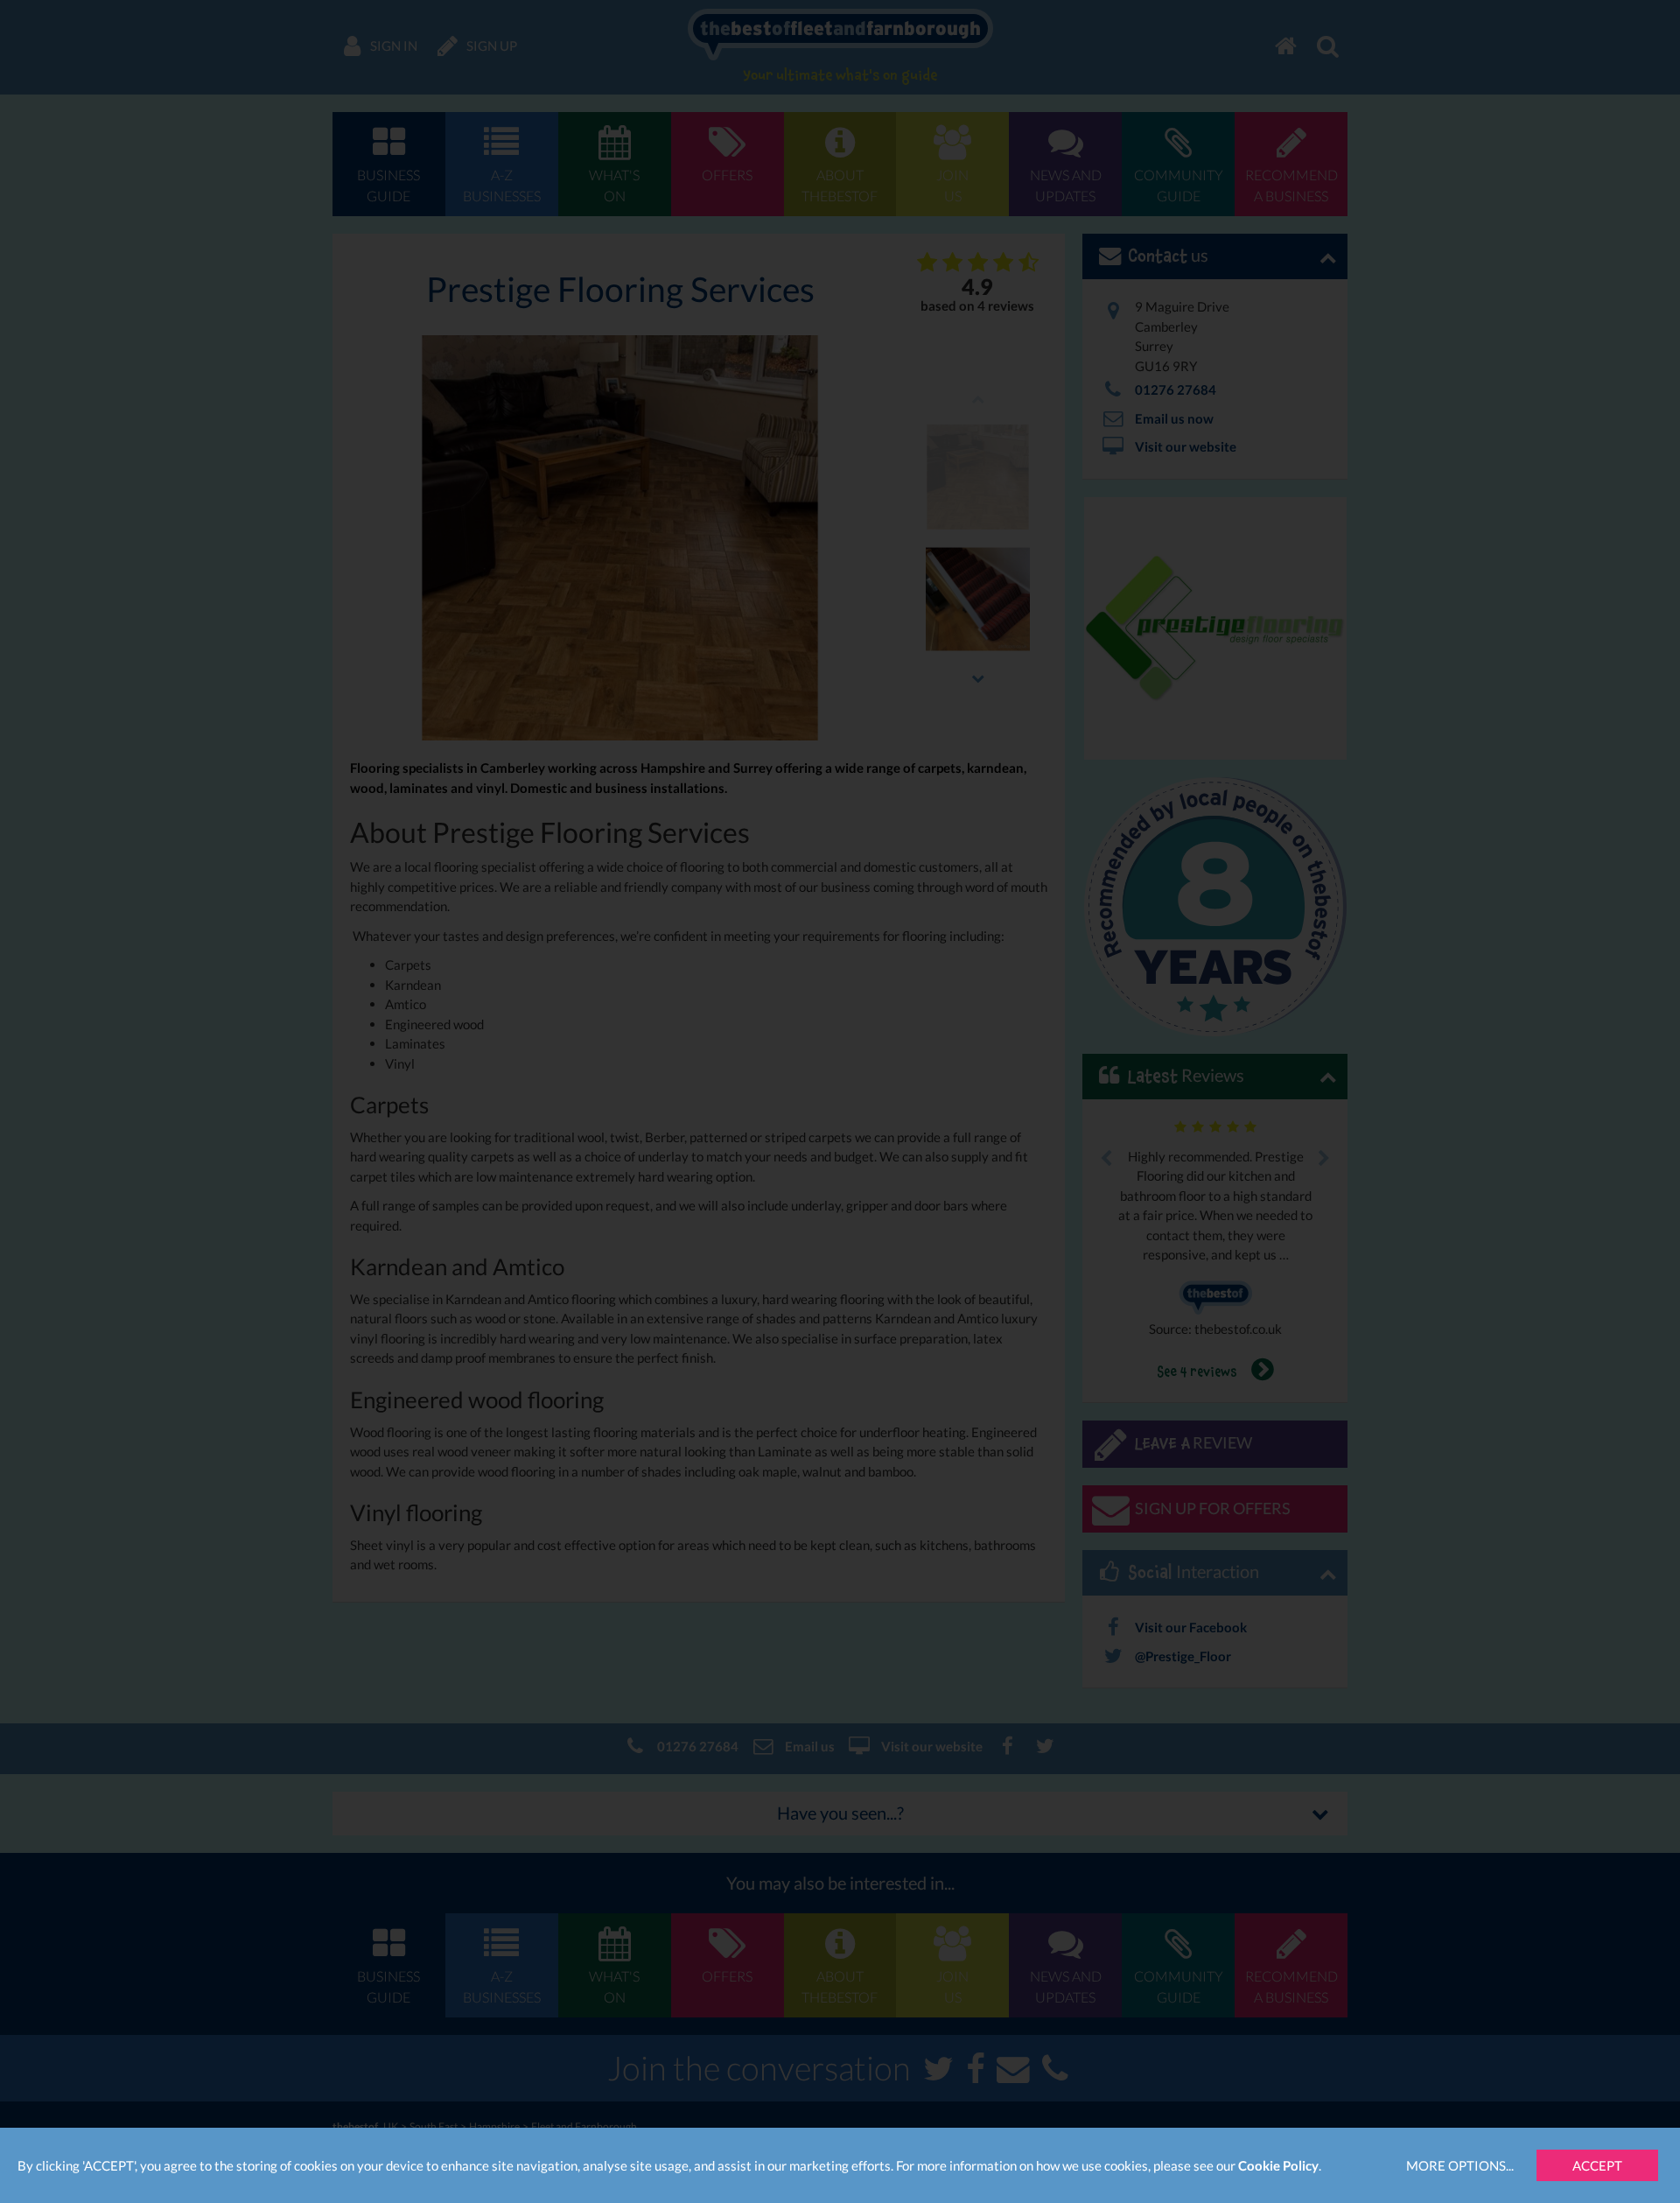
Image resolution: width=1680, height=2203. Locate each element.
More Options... (1460, 2165)
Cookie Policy (1278, 2165)
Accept (1597, 2165)
